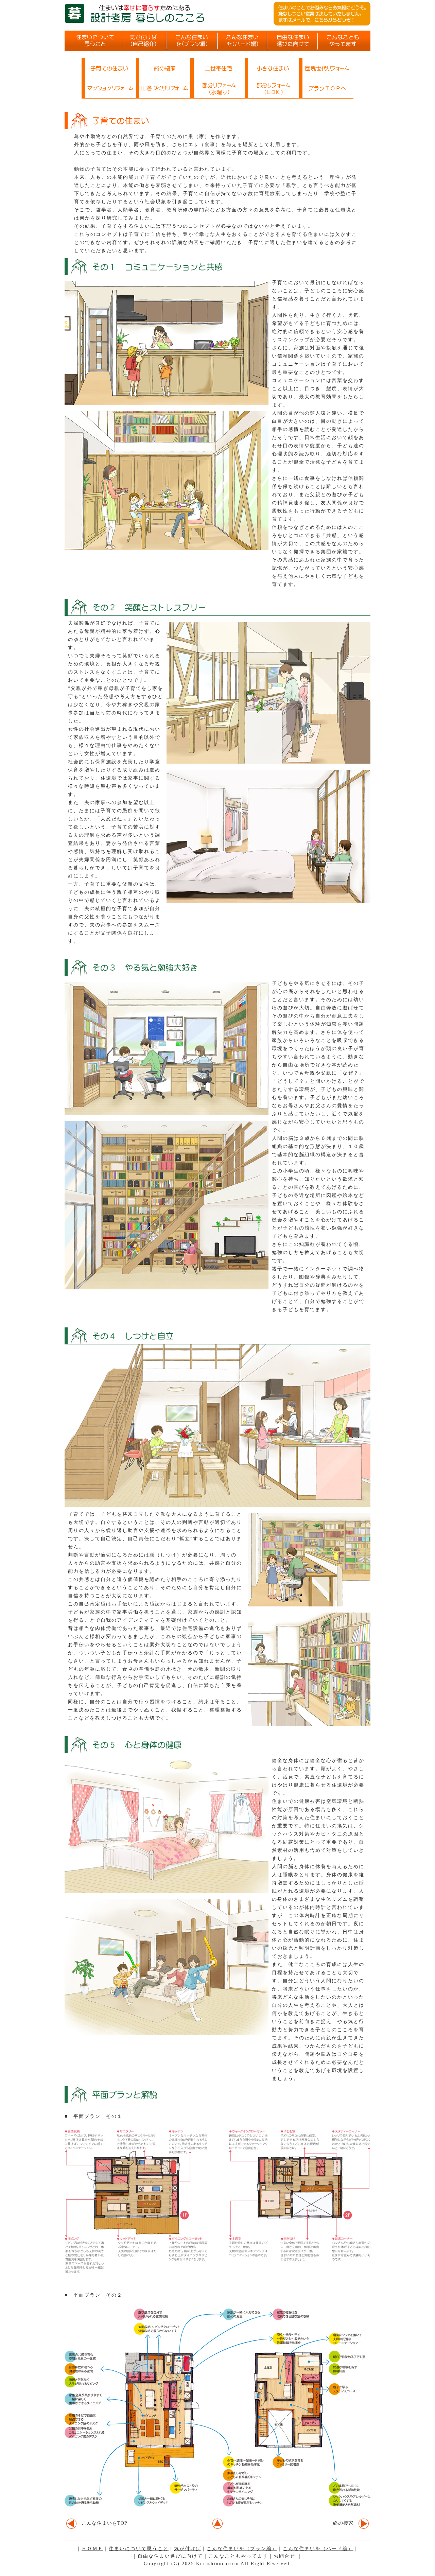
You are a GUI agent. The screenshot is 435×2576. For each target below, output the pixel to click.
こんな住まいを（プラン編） (242, 2549)
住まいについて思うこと (139, 2549)
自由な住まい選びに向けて (170, 2556)
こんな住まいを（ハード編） (318, 2549)
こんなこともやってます (238, 2556)
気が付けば (188, 2549)
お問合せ (284, 2556)
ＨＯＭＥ (92, 2549)
